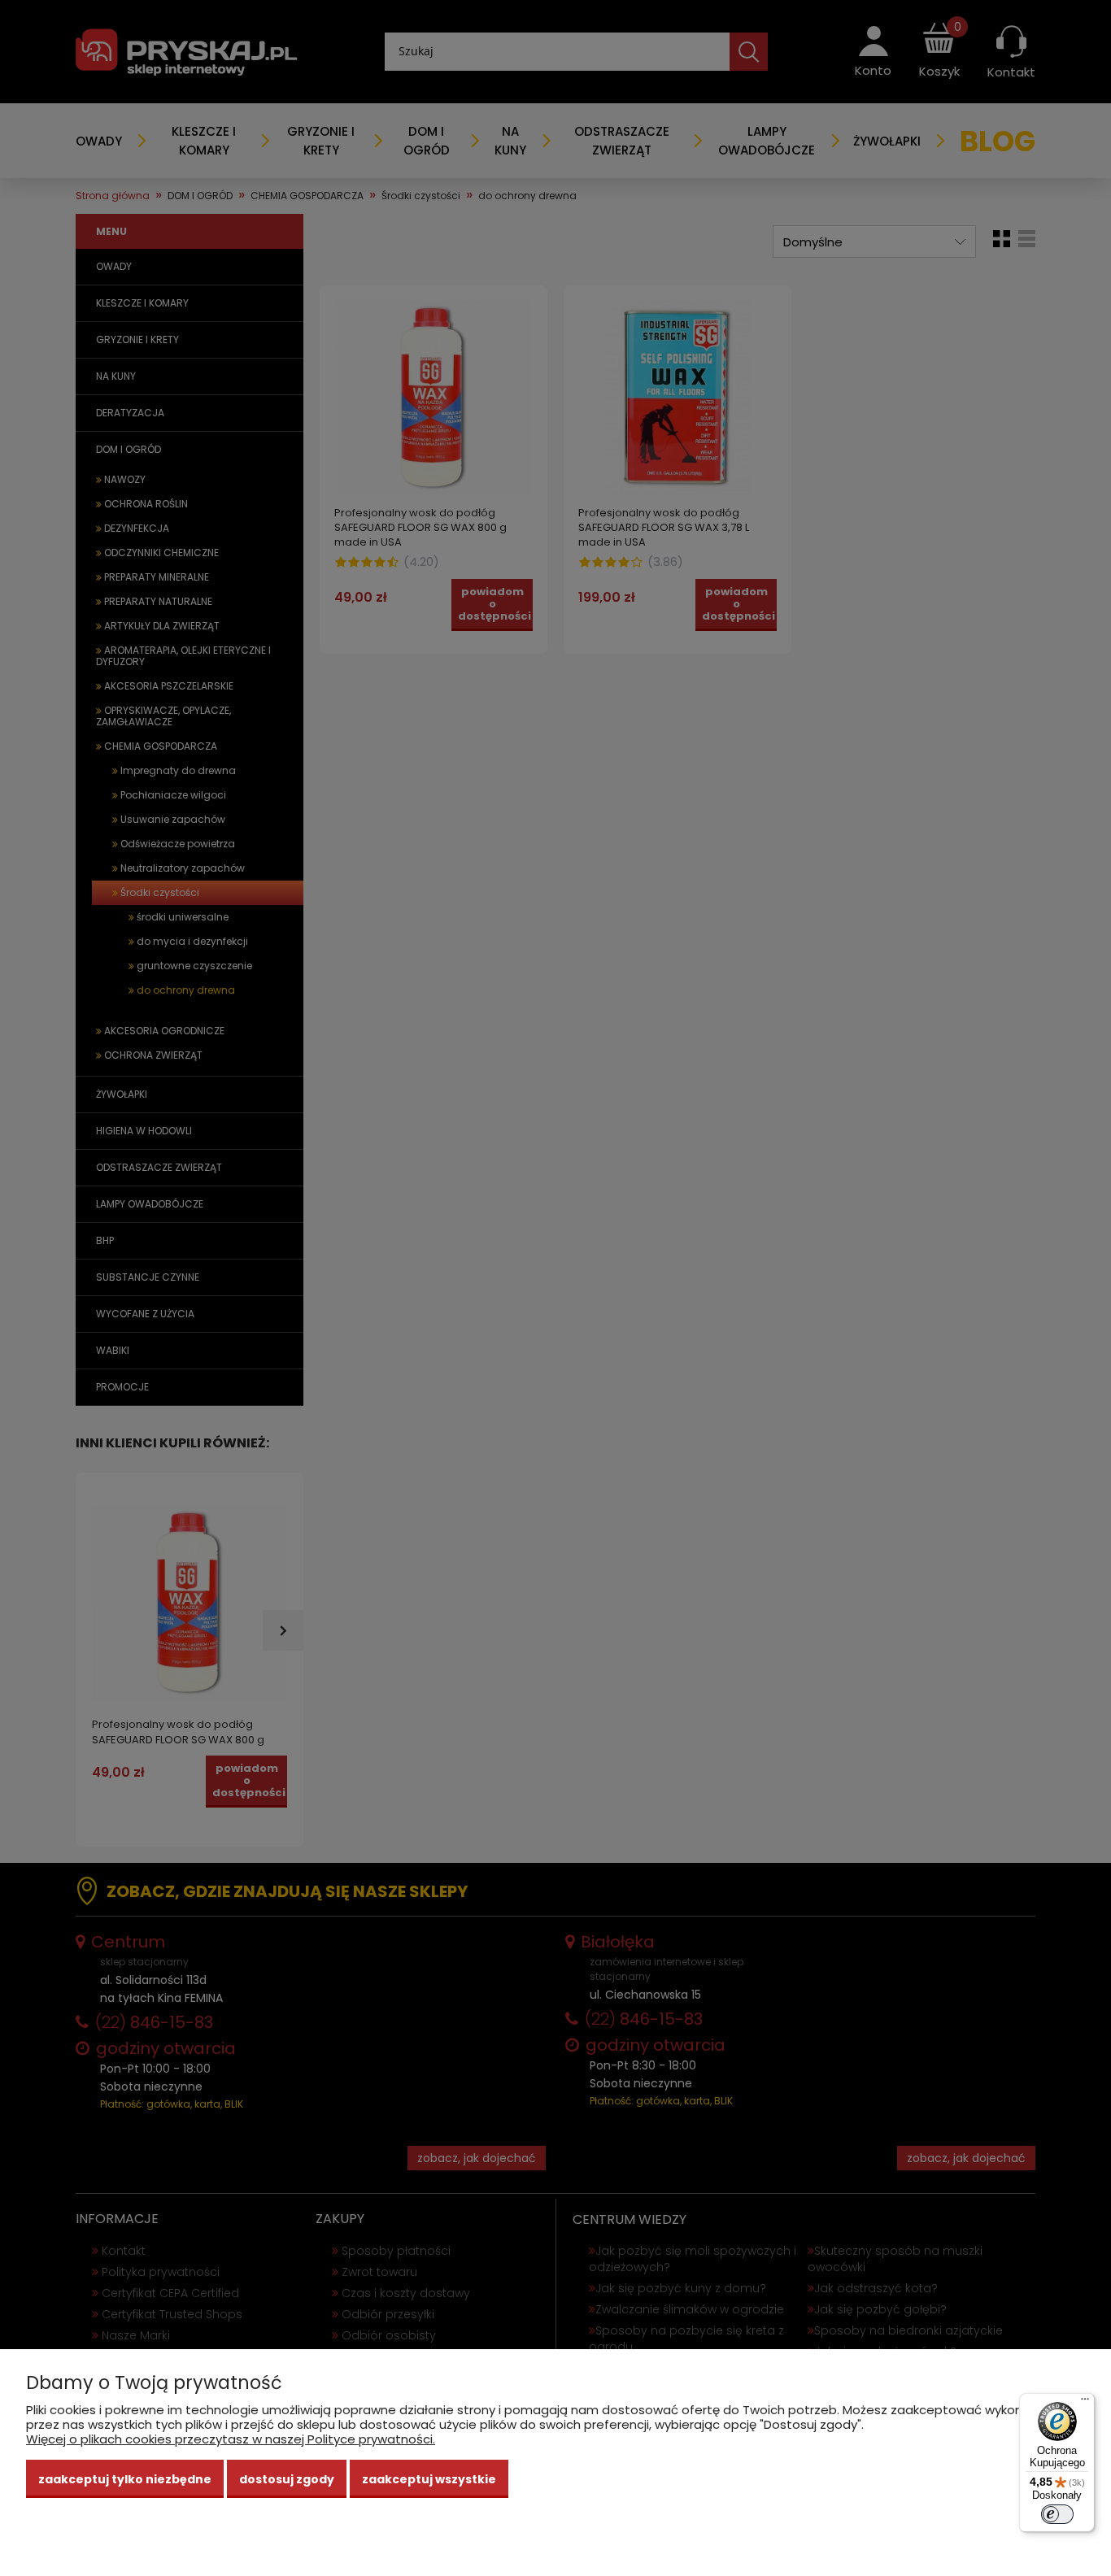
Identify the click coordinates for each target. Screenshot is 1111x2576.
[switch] (1057, 2514)
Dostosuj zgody (287, 2479)
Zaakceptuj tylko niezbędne (125, 2479)
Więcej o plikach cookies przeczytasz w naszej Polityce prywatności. (231, 2439)
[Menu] (1085, 2403)
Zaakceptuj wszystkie (429, 2479)
